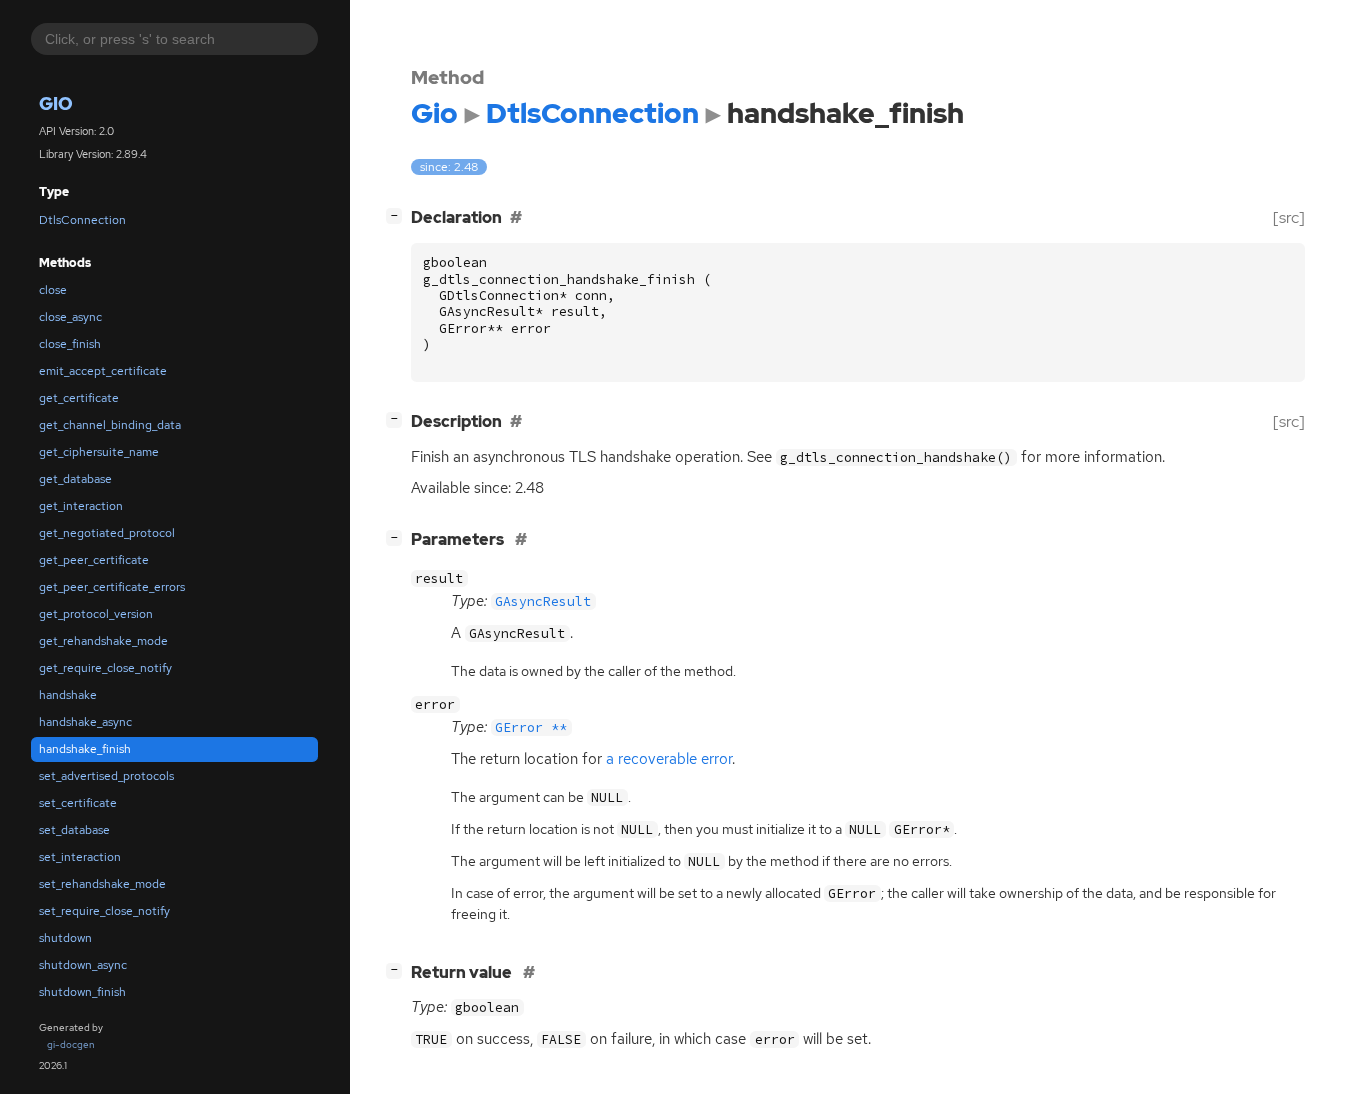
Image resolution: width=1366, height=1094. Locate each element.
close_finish (70, 344)
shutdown (65, 938)
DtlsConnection (82, 220)
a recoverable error (669, 759)
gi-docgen (71, 1044)
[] (398, 215)
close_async (70, 317)
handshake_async (85, 722)
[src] (1289, 217)
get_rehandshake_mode (103, 641)
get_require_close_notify (105, 668)
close (53, 290)
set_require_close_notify (104, 911)
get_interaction (81, 506)
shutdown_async (83, 965)
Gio (56, 103)
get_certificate (79, 398)
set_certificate (78, 803)
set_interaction (80, 857)
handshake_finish (85, 749)
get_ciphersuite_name (99, 452)
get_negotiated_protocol (107, 533)
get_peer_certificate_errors (112, 587)
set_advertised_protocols (106, 776)
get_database (75, 479)
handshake (68, 695)
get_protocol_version (96, 614)
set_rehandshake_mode (102, 884)
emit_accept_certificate (103, 371)
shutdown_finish (82, 992)
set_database (74, 830)
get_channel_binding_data (110, 425)
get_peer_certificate (94, 560)
